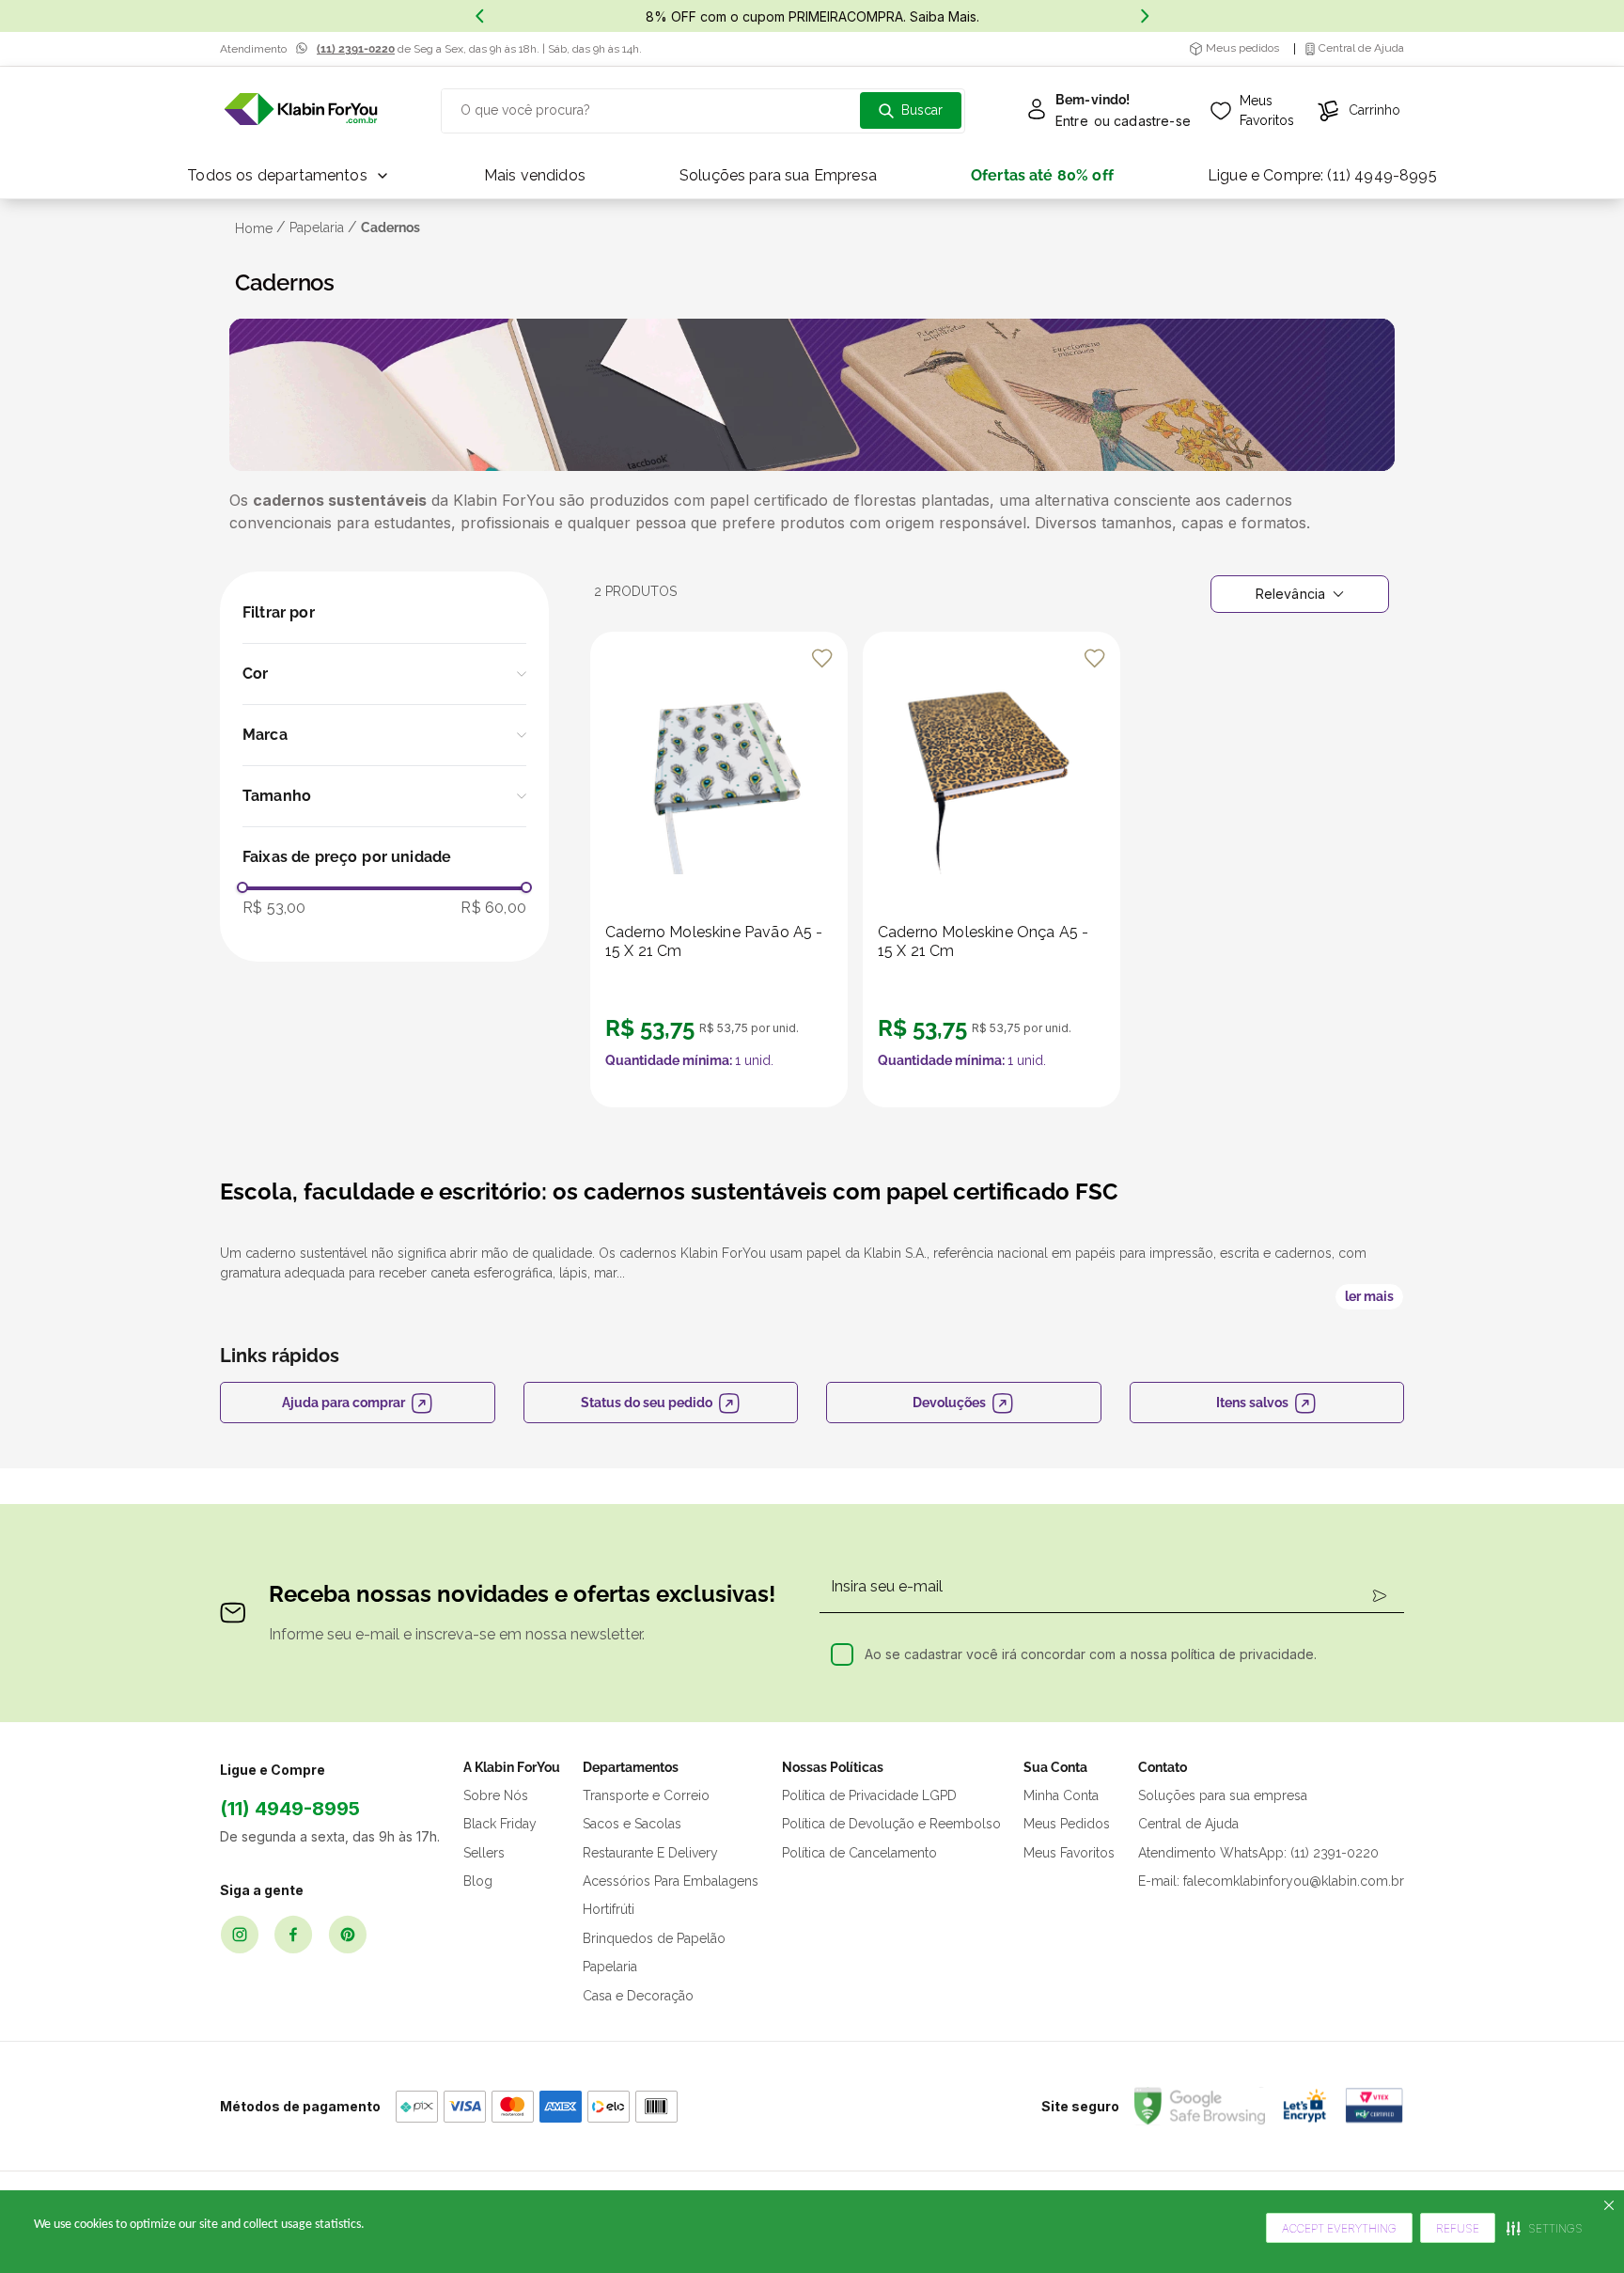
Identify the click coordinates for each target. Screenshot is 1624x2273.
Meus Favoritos (1069, 1853)
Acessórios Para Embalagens (671, 1881)
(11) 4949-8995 (290, 1809)
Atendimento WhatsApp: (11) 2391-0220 (1258, 1853)
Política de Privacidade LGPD (869, 1795)
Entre (1072, 121)
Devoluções (949, 1403)
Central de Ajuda (1188, 1824)
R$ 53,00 (274, 908)
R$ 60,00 (493, 908)
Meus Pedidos (1067, 1824)
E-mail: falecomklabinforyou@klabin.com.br (1271, 1881)
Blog (478, 1881)
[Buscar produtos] (911, 110)
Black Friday (500, 1824)
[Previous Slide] (479, 16)
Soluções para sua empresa (1223, 1795)
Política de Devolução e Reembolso (891, 1824)
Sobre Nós (496, 1795)
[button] (384, 674)
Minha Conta (1061, 1795)
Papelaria (317, 227)
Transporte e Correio (646, 1795)
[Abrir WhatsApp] (1575, 2225)
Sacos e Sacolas (632, 1824)
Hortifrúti (609, 1909)
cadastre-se (1152, 121)
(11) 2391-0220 (356, 49)
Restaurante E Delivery (650, 1853)
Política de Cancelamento (859, 1853)
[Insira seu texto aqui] (301, 110)
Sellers (484, 1853)
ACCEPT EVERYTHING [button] (1339, 2228)
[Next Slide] (1145, 16)
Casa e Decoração (638, 1996)
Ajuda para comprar (344, 1403)
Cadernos (390, 227)
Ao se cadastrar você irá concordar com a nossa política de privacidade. (1091, 1654)
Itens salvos (1252, 1403)
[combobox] (703, 111)
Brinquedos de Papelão (654, 1938)
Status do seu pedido (647, 1403)
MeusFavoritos (1267, 110)
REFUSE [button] (1458, 2228)
